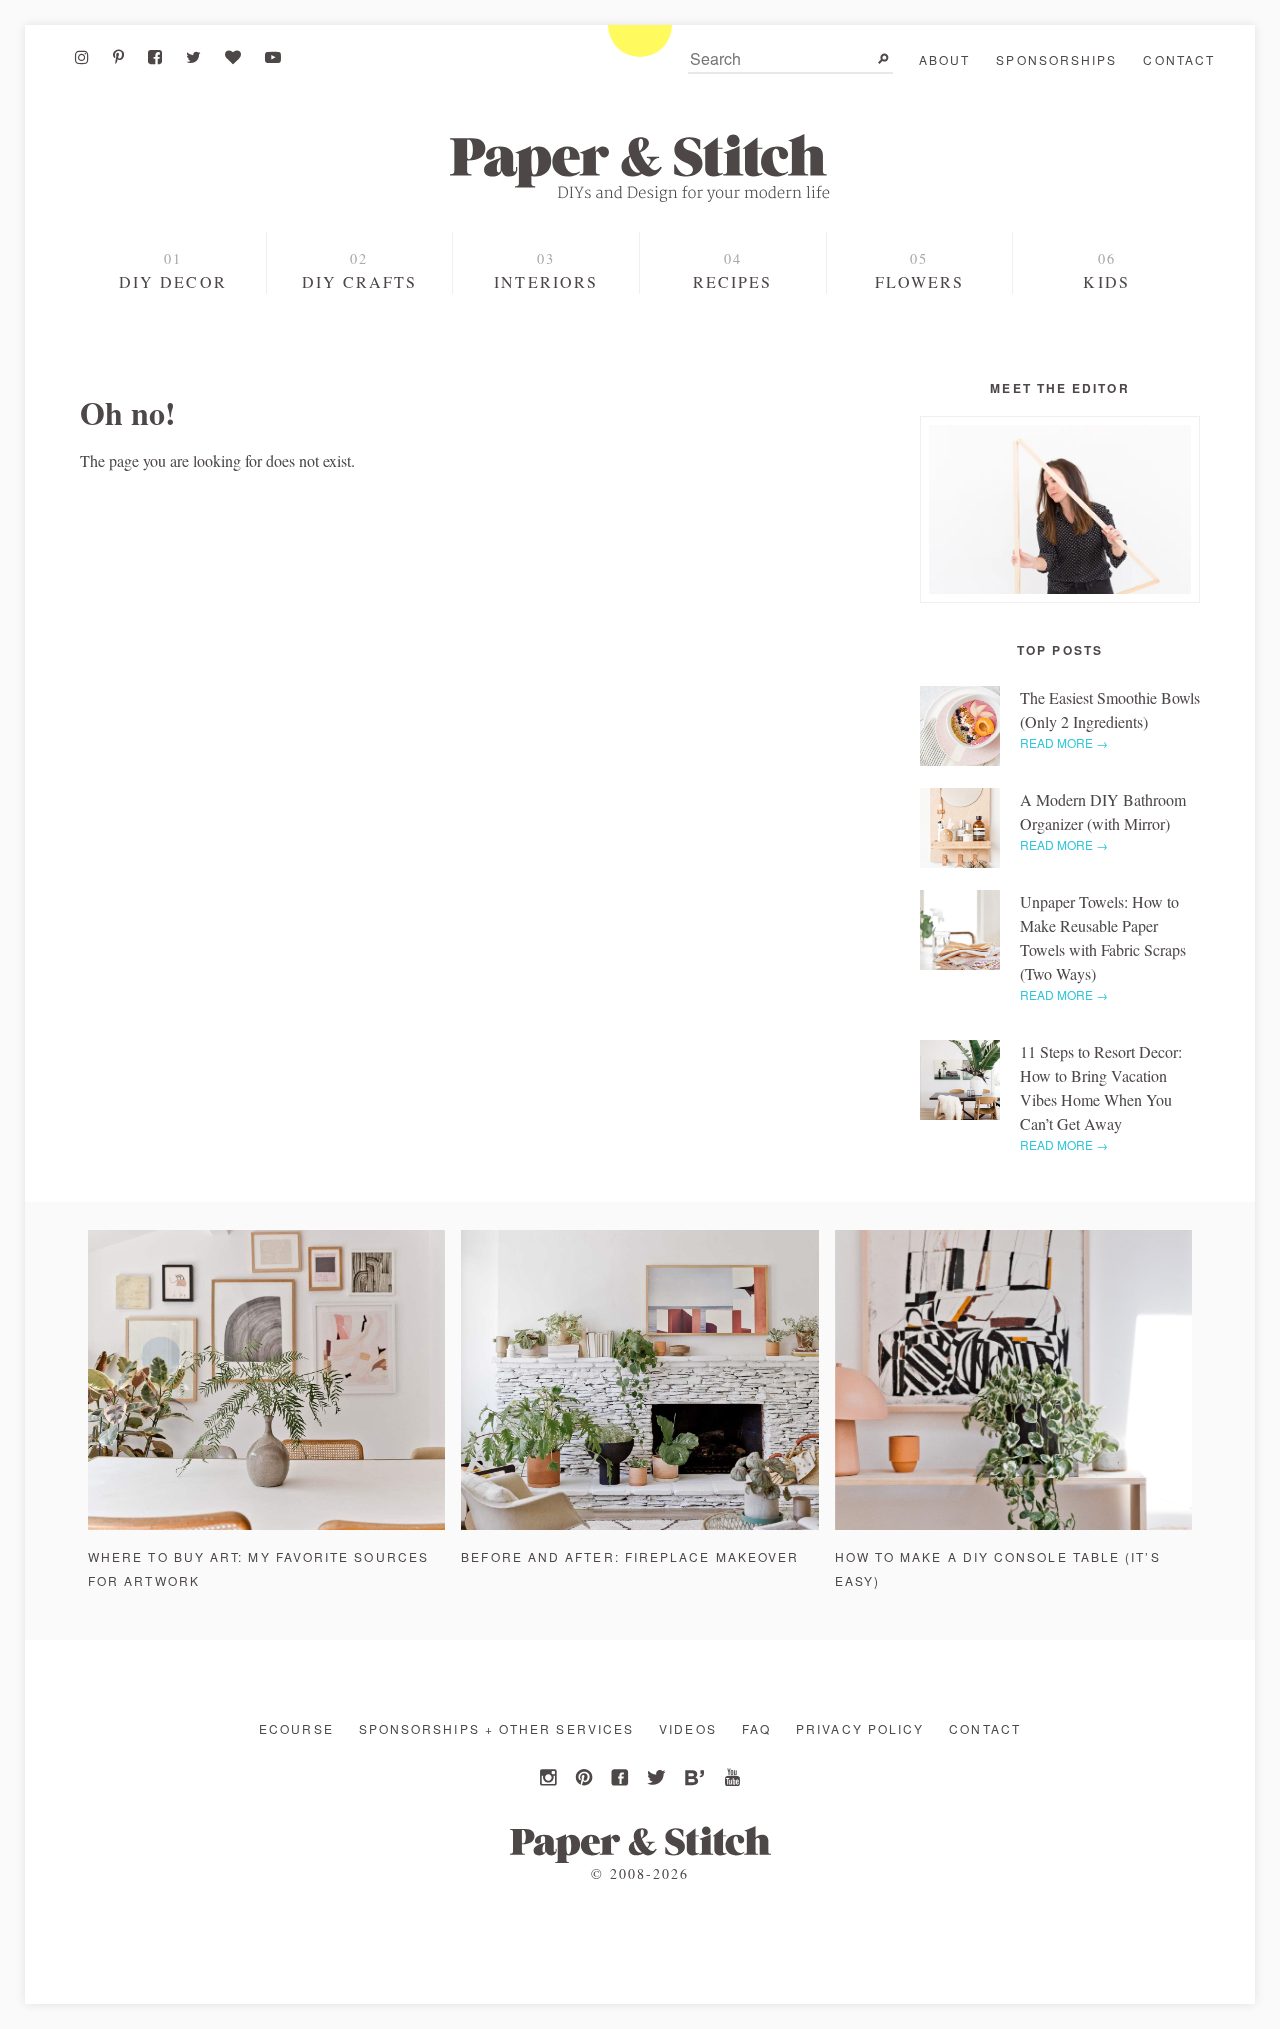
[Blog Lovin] (233, 57)
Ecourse (296, 1728)
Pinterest (586, 1778)
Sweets (732, 322)
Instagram (550, 1778)
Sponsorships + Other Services (496, 1728)
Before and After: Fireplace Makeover (630, 1556)
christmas (176, 355)
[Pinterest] (118, 57)
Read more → (1064, 742)
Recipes (733, 281)
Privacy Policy (860, 1728)
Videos (687, 1728)
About (944, 59)
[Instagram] (82, 57)
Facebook (622, 1778)
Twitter (658, 1778)
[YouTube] (273, 57)
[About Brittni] (1060, 509)
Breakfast (732, 357)
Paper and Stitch (640, 168)
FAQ (756, 1728)
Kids (1106, 281)
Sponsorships (1056, 59)
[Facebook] (155, 57)
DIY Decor (173, 281)
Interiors (546, 281)
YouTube (730, 1778)
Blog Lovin (694, 1778)
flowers (920, 281)
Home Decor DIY (359, 322)
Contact (1179, 59)
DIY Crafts (360, 281)
